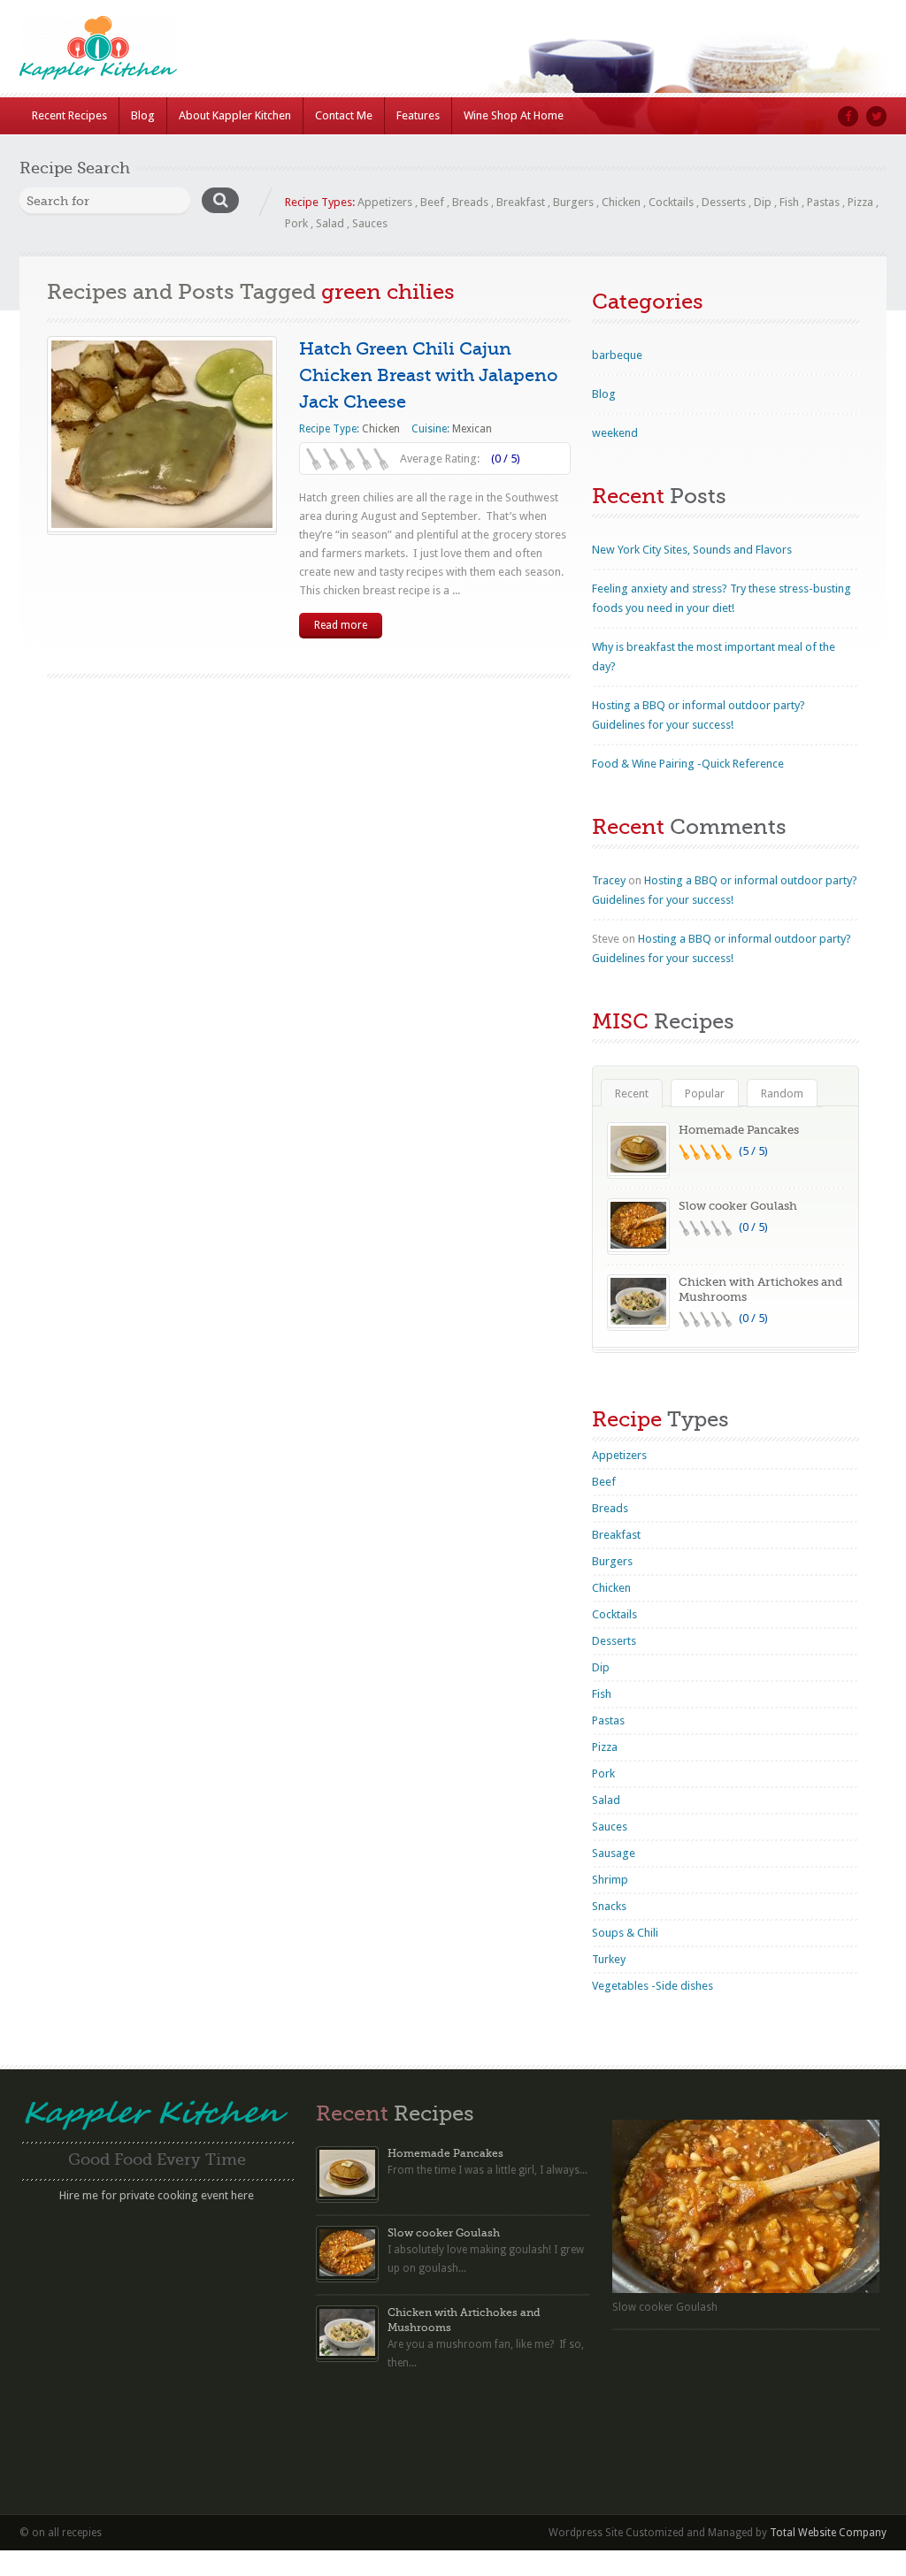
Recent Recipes (69, 115)
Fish (789, 202)
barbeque (617, 355)
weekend (615, 433)
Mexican (472, 429)
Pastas (823, 202)
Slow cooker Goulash (738, 1206)
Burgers (573, 202)
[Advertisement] (157, 2333)
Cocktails (671, 202)
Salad (330, 223)
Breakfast (521, 202)
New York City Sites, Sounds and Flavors (692, 550)
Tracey (609, 880)
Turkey (609, 1959)
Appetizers (385, 202)
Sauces (370, 223)
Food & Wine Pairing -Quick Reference (688, 764)
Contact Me (344, 115)
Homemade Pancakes (739, 1130)
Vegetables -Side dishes (653, 1986)
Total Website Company (828, 2533)
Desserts (724, 202)
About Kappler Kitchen (235, 115)
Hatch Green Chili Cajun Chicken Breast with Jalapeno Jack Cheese (429, 375)
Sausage (614, 1853)
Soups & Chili (625, 1933)
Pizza (860, 202)
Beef (432, 202)
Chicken (621, 202)
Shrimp (610, 1880)
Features (418, 115)
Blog (143, 115)
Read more (341, 625)
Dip (763, 202)
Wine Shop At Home (514, 115)
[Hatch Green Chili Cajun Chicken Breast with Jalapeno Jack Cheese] (162, 434)
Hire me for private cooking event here (157, 2195)
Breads (470, 202)
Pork (296, 223)
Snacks (609, 1906)
